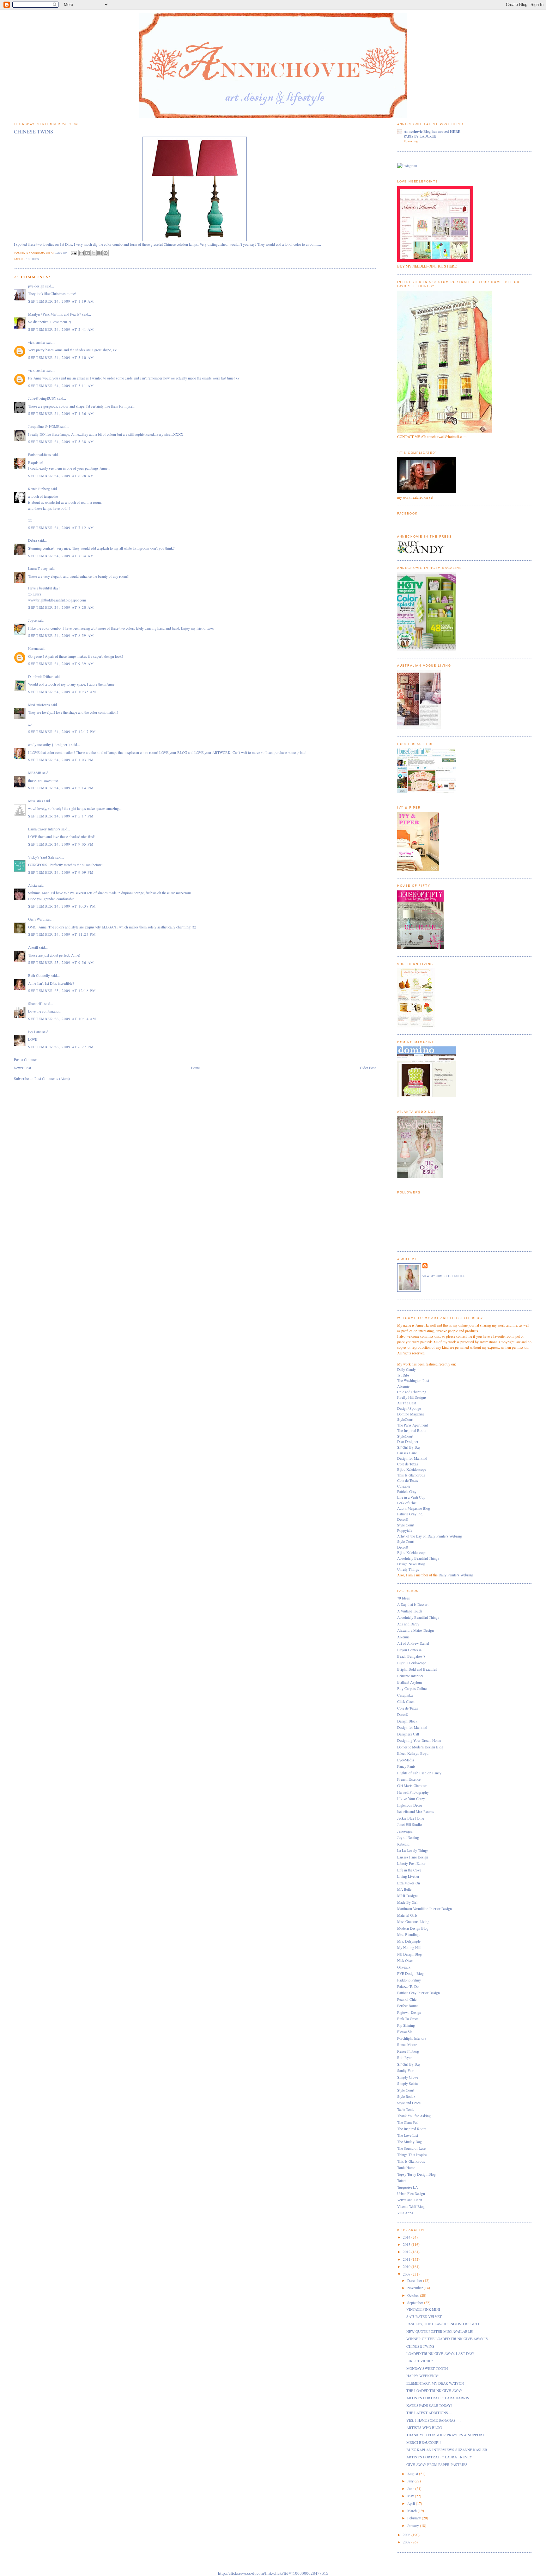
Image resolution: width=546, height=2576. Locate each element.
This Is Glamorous (411, 1475)
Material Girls (407, 1915)
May (411, 2496)
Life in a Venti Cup (411, 1497)
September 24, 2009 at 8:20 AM (61, 607)
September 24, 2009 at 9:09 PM (61, 872)
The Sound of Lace (411, 2148)
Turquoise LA (407, 2187)
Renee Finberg (408, 2051)
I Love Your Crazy (411, 1799)
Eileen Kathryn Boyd (413, 1753)
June (411, 2489)
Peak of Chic (407, 1503)
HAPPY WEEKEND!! (423, 2376)
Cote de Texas (408, 1464)
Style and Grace (409, 2103)
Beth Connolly (39, 975)
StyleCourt (405, 1419)
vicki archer (37, 342)
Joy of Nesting (408, 1837)
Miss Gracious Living (413, 1922)
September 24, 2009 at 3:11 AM (61, 386)
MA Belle (404, 1889)
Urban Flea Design (411, 2194)
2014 (407, 2237)
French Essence (409, 1779)
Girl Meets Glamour (412, 1786)
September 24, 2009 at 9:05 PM (61, 844)
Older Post (368, 1068)
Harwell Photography (413, 1792)
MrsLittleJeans (39, 705)
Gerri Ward (36, 919)
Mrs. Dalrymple (409, 1941)
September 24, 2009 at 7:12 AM (61, 528)
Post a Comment (26, 1060)
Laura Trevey (38, 568)
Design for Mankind (412, 1458)
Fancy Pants (406, 1766)
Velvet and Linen (410, 2200)
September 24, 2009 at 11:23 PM (62, 934)
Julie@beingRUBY (42, 398)
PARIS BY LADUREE (420, 136)
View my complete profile (444, 1276)
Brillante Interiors (410, 1676)
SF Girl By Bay (409, 1447)
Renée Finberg (39, 489)
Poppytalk (405, 1530)
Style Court (406, 1525)
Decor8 (403, 1519)
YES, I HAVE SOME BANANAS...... (434, 2420)
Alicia (32, 885)
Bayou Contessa (409, 1650)
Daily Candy (406, 1369)
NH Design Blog (409, 1954)
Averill (33, 947)
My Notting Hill (409, 1947)
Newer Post (22, 1068)
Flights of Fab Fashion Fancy (419, 1773)
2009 (407, 2274)
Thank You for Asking (414, 2116)
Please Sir (405, 2032)
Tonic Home (406, 2168)
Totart (401, 2181)
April (412, 2503)
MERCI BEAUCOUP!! (424, 2442)
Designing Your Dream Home (419, 1740)
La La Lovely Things (413, 1850)
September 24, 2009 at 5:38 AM (61, 442)
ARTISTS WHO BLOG (424, 2428)
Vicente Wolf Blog (411, 2206)
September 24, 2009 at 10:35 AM (62, 692)
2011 (407, 2259)
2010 (407, 2267)
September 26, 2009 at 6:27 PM (61, 1047)
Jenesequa (405, 1831)
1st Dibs (33, 259)
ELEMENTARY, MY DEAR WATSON (435, 2383)
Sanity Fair (405, 2071)
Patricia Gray (407, 1491)
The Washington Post (413, 1380)
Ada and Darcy (408, 1624)
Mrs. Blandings (409, 1935)
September (416, 2303)
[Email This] (82, 253)
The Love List (408, 2135)
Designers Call (408, 1734)
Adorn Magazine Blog (414, 1508)
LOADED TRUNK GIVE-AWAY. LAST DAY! (440, 2354)
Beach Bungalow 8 (411, 1656)
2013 (407, 2244)
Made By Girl (407, 1902)
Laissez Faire (407, 1453)
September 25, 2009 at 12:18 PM (62, 991)
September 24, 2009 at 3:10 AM (61, 357)
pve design (36, 286)
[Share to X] (94, 253)
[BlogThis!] (88, 253)
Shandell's (36, 1004)
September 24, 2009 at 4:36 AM (61, 413)
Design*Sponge (409, 1408)
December (415, 2280)
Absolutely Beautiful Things (418, 1558)
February (415, 2518)
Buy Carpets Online (412, 1689)
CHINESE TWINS (420, 2346)
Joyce (32, 620)
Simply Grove (408, 2077)
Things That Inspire (412, 2155)
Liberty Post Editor (411, 1863)
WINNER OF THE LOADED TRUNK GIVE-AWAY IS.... (449, 2339)
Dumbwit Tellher (40, 677)
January (414, 2526)
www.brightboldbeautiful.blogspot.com (57, 600)
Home (195, 1068)
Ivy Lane (35, 1032)
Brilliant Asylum (409, 1682)
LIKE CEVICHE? (420, 2361)
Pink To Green (408, 2019)
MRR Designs (408, 1896)
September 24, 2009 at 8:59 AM (61, 635)
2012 (407, 2252)
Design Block (407, 1721)
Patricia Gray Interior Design (419, 1993)
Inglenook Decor (410, 1805)
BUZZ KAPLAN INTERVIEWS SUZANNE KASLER (447, 2450)
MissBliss (36, 801)
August (413, 2474)
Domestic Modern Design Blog (420, 1747)
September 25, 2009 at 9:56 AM (61, 962)
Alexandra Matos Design (416, 1630)
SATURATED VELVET (424, 2317)
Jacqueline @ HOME (44, 426)
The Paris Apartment (413, 1425)
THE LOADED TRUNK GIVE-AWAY (434, 2391)
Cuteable (404, 1486)
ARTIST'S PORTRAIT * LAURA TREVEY (439, 2457)
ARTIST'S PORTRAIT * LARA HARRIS (438, 2398)
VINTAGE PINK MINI (423, 2309)
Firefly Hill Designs (412, 1397)
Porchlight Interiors (412, 2038)
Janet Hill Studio (409, 1824)
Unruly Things (408, 1569)
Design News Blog (411, 1564)
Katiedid (403, 1844)
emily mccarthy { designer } (49, 745)
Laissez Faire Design (413, 1857)
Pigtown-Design (409, 2012)
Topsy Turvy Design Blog (416, 2174)
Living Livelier (408, 1876)
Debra (33, 540)
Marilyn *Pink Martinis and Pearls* (55, 314)
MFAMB (35, 773)
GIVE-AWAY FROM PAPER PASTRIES (437, 2465)
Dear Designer (408, 1442)
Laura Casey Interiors (44, 829)
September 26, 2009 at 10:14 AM (62, 1019)
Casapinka (405, 1695)
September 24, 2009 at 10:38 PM (62, 906)
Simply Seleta (407, 2083)
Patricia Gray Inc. (410, 1514)
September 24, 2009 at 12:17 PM (62, 732)
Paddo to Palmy (409, 1980)
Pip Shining (406, 2025)
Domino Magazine (411, 1414)
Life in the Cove (409, 1870)
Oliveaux (404, 1967)
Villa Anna (405, 2213)
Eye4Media (406, 1760)
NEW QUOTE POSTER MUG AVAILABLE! (440, 2331)
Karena (33, 648)
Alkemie (403, 1386)
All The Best (406, 1403)
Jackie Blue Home (411, 1818)
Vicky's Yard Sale (41, 857)
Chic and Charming (412, 1392)
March (413, 2511)
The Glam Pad (408, 2122)
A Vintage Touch (410, 1611)
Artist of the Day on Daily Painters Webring (430, 1536)
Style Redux (406, 2096)
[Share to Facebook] (100, 253)
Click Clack (406, 1701)
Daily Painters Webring (456, 1575)
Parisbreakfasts (39, 455)
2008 (407, 2535)
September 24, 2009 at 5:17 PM (61, 816)
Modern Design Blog (413, 1928)
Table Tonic (406, 2109)
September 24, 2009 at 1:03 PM (61, 760)
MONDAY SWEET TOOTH (427, 2368)
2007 (407, 2542)
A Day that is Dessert (413, 1604)
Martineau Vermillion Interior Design (425, 1909)
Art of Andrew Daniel (413, 1643)
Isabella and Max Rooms (416, 1812)
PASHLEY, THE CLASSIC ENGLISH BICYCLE (443, 2324)
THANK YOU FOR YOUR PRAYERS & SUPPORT (445, 2435)
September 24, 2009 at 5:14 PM (61, 788)
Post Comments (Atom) (52, 1078)
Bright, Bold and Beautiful (417, 1669)
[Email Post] (73, 253)
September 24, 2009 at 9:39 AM (61, 664)
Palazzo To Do (408, 1986)
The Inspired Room (412, 1430)
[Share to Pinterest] (106, 253)
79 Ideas (403, 1598)
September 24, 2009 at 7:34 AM (61, 556)
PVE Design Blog (410, 1973)
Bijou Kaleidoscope (412, 1469)
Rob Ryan (405, 2058)
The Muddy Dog (409, 2142)
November (416, 2288)
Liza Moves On (409, 1883)
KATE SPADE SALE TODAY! (429, 2405)
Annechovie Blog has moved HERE (432, 131)
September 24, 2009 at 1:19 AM (61, 301)
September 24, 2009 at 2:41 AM (61, 329)
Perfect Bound (408, 2006)
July (411, 2481)
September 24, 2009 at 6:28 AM (61, 476)
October (414, 2295)
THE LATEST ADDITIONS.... (429, 2413)
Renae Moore (407, 2045)
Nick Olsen (405, 1960)
